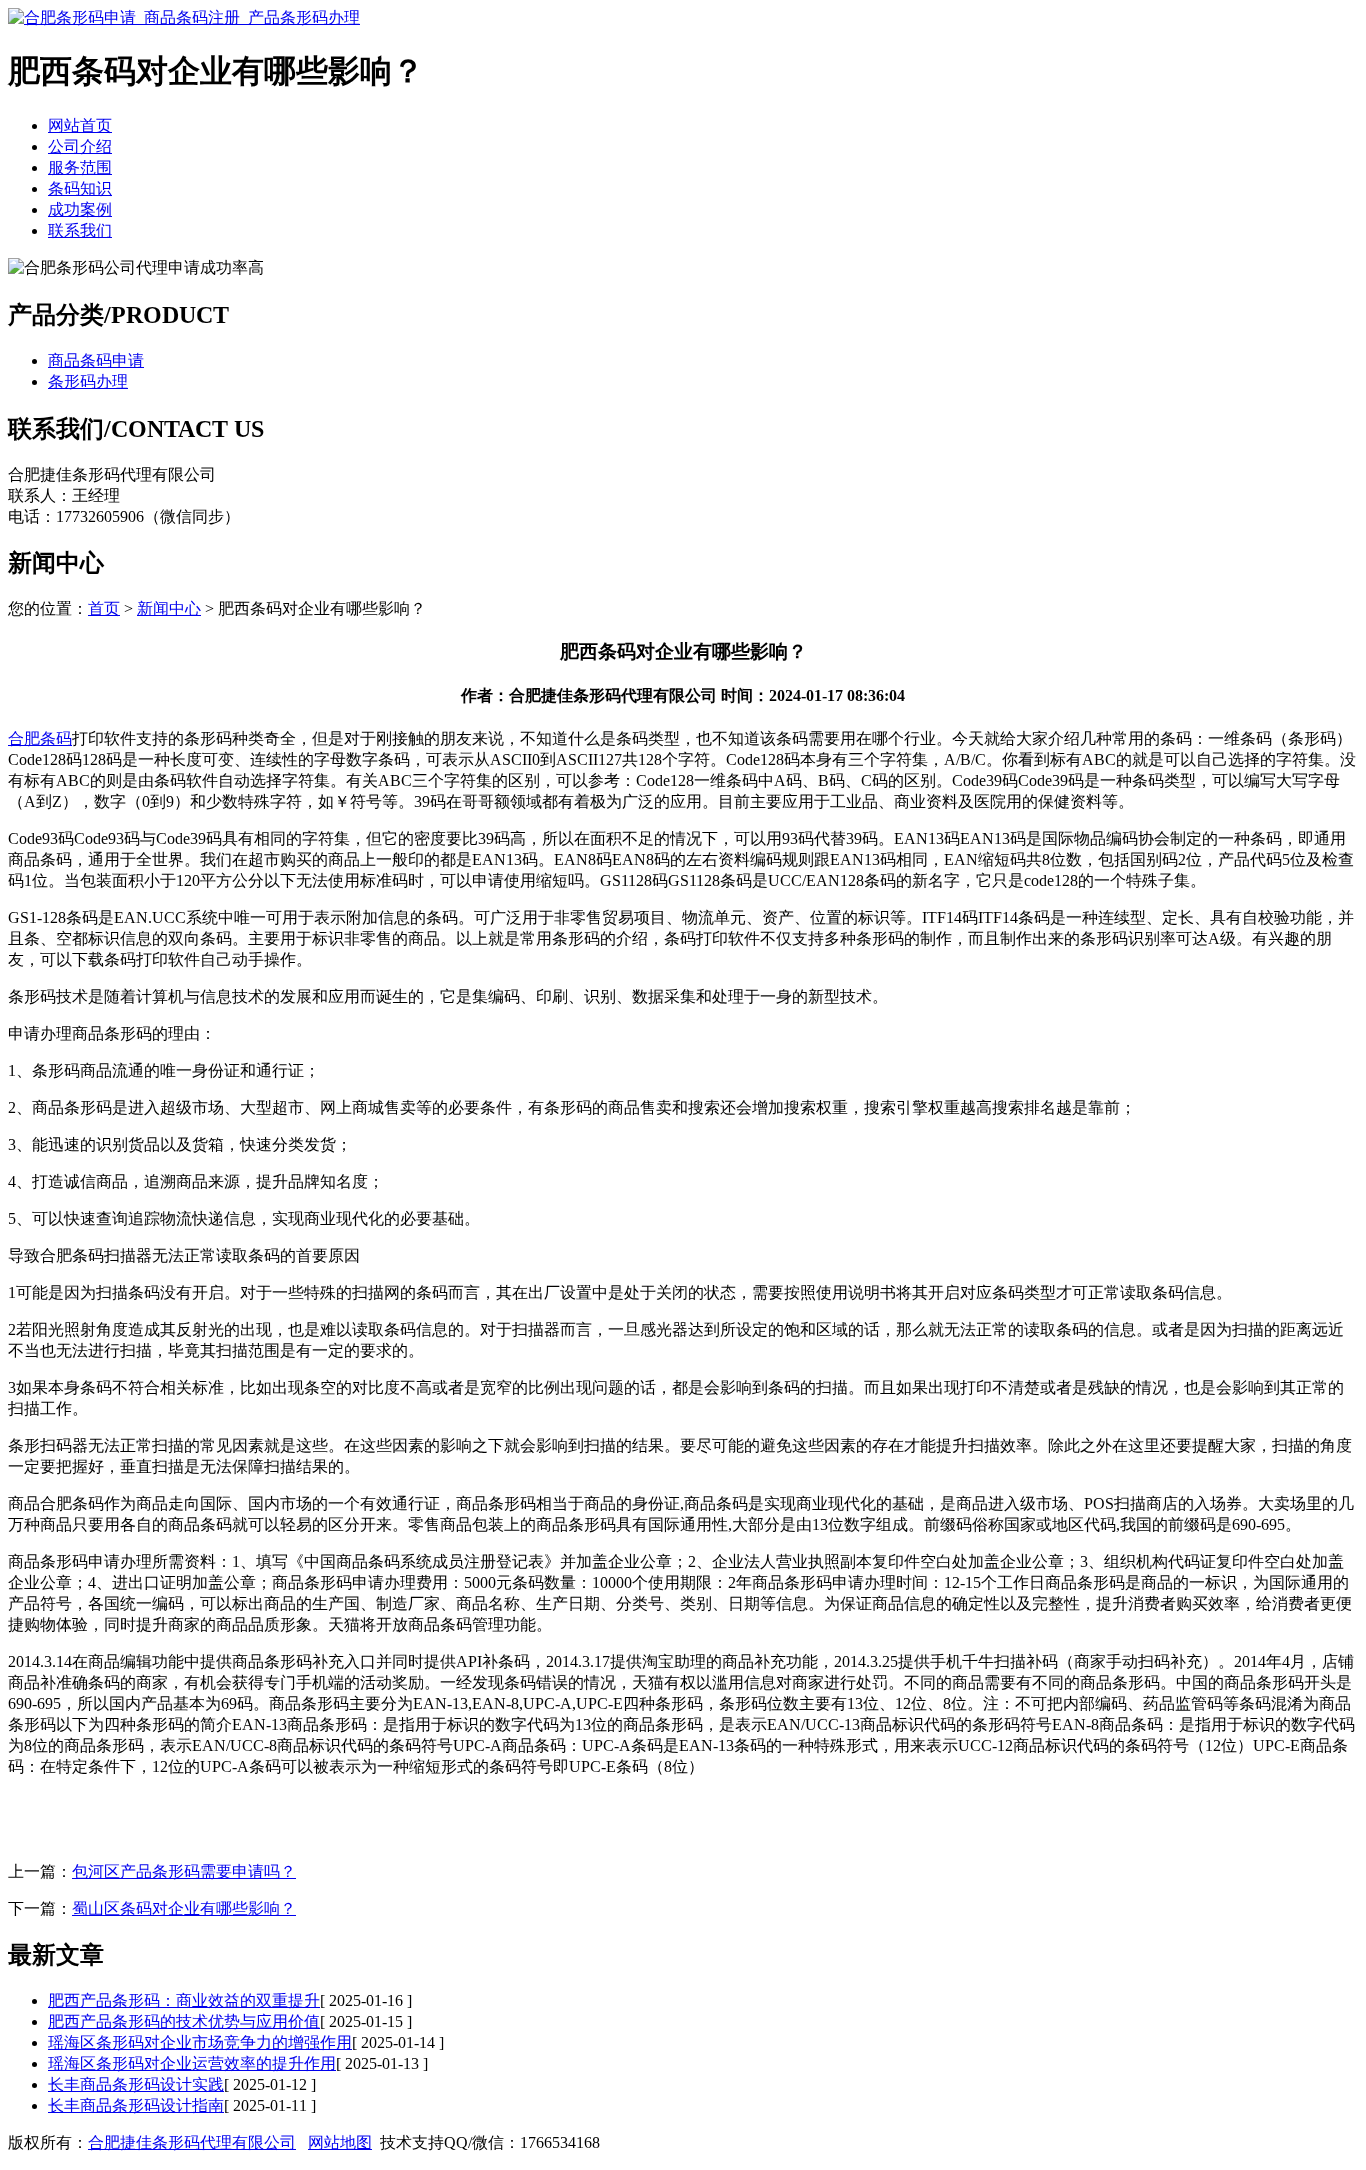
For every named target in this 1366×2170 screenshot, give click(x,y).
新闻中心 (169, 608)
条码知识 (80, 188)
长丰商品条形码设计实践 (136, 2084)
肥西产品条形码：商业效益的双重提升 (184, 2000)
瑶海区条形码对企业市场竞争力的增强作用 (200, 2042)
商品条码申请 (96, 360)
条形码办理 (88, 381)
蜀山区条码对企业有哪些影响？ (184, 1908)
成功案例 (80, 209)
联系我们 (80, 230)
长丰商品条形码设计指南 (136, 2105)
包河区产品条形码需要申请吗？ (184, 1871)
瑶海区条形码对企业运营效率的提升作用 (192, 2063)
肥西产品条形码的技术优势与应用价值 (184, 2021)
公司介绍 (80, 146)
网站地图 (340, 2142)
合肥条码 (40, 738)
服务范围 (80, 167)
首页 (104, 608)
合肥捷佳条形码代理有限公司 (192, 2142)
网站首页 (80, 125)
